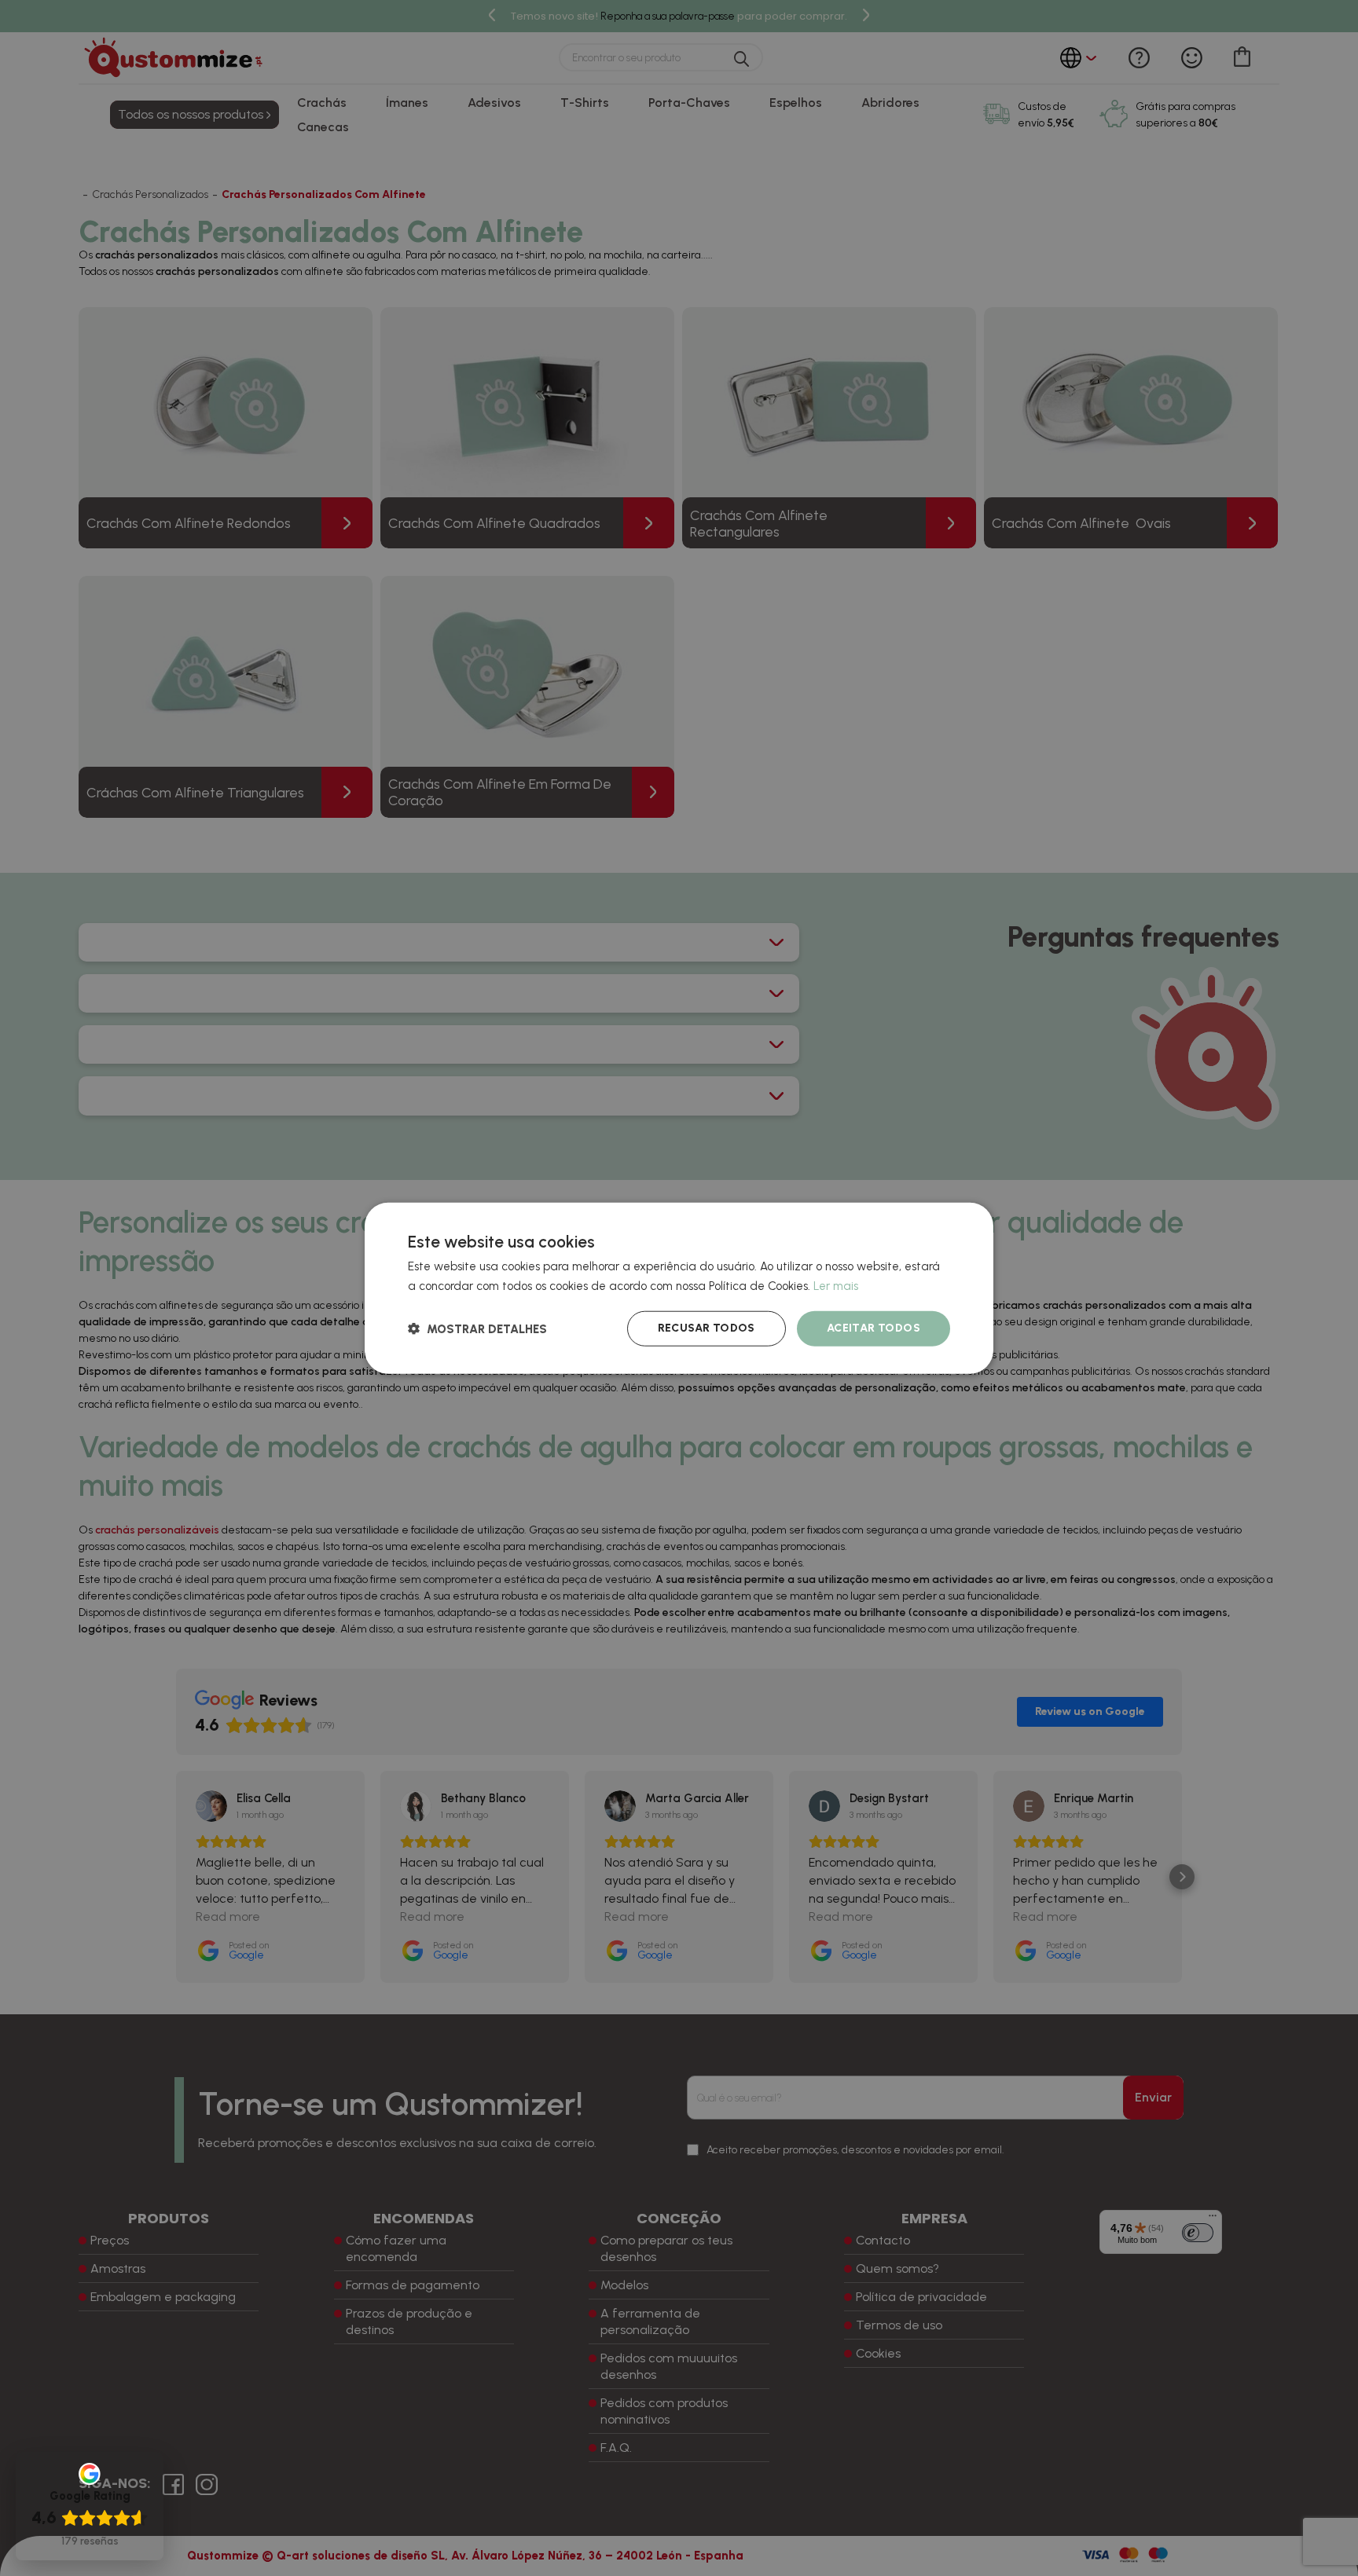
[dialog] (679, 1288)
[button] (477, 1329)
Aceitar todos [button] (874, 1328)
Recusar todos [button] (707, 1328)
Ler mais (836, 1285)
